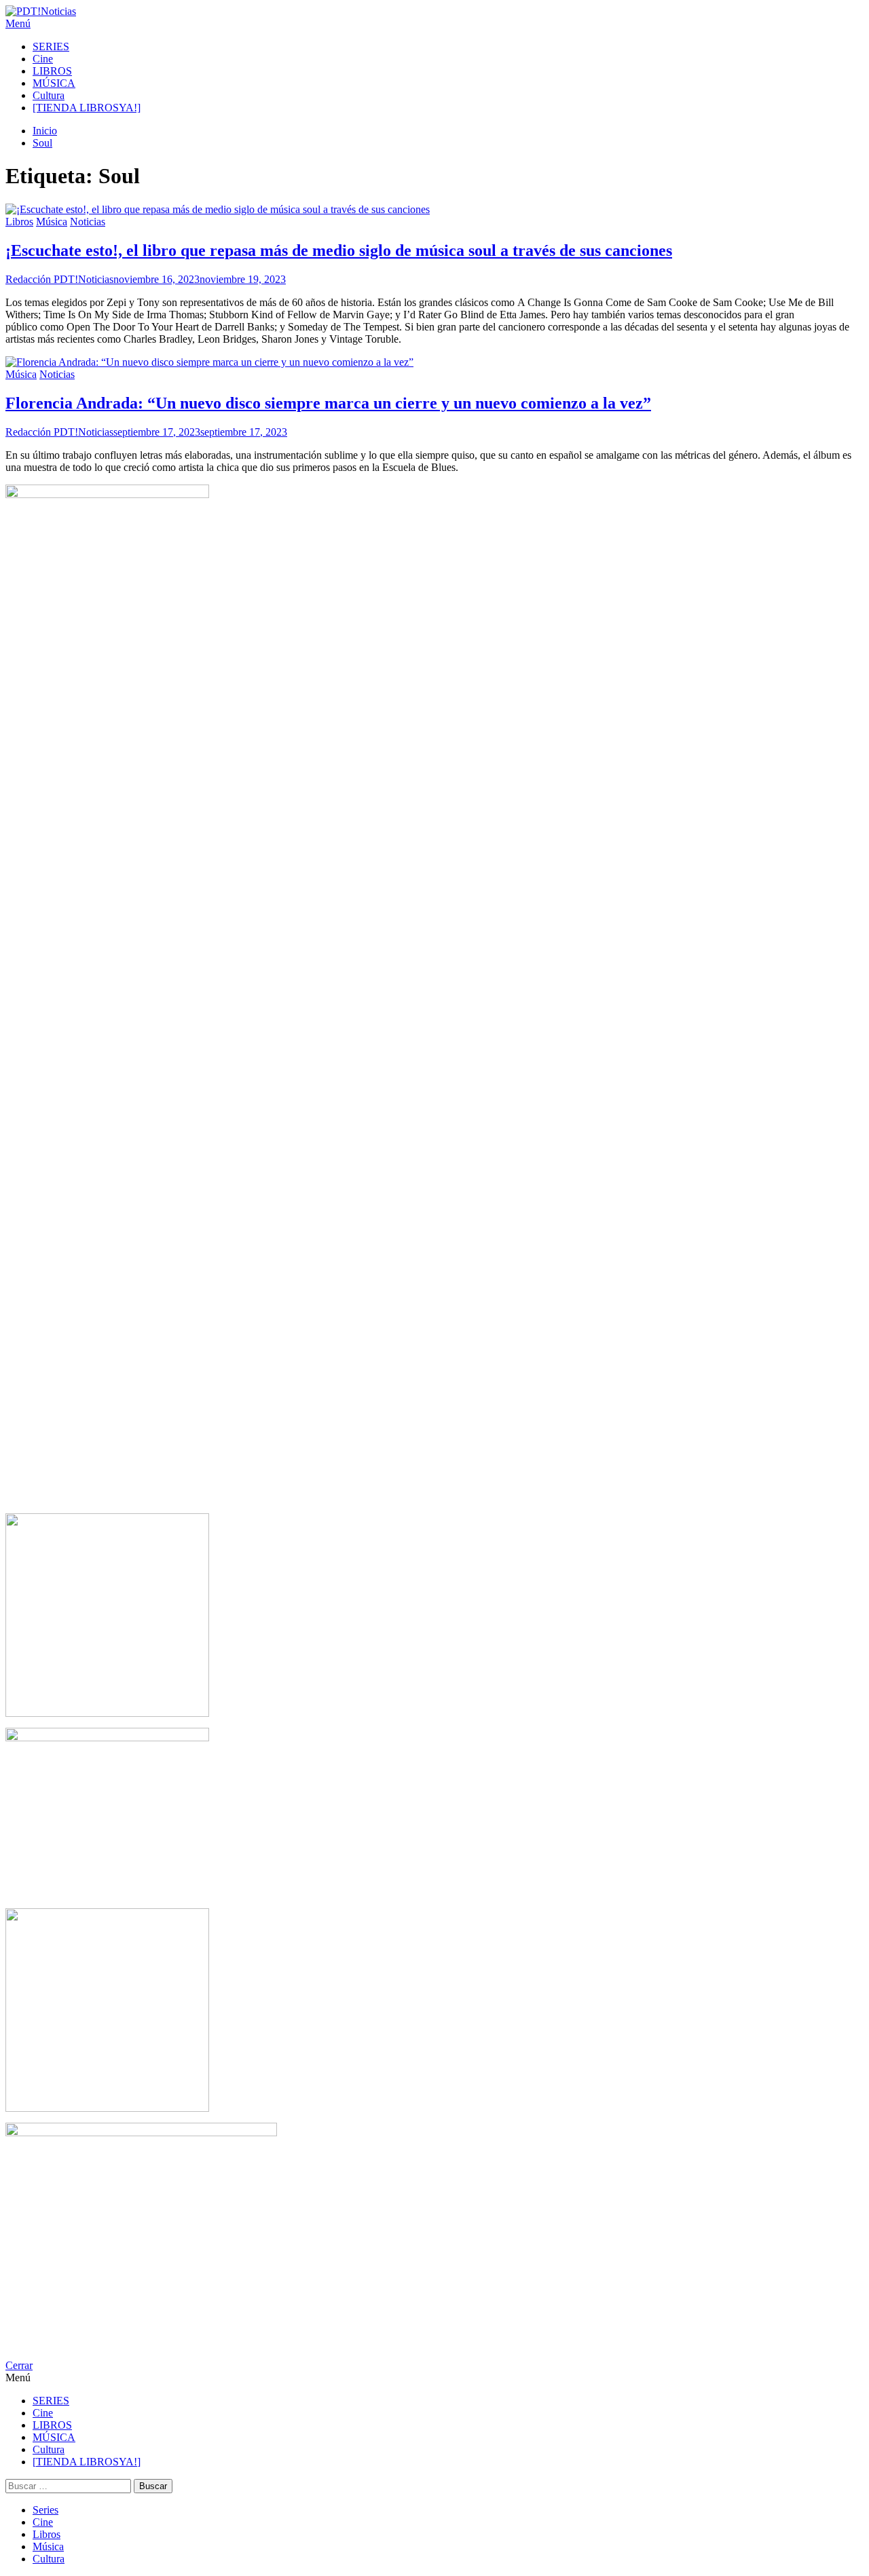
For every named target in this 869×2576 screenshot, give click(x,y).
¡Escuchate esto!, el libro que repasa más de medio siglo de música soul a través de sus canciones (339, 250)
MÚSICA (54, 83)
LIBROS (52, 71)
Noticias (88, 222)
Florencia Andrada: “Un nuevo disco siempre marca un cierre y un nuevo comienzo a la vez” (328, 403)
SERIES (51, 46)
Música (52, 222)
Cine (43, 59)
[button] (434, 24)
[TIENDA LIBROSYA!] (87, 108)
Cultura (49, 95)
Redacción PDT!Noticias (59, 279)
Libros (19, 222)
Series (45, 2510)
